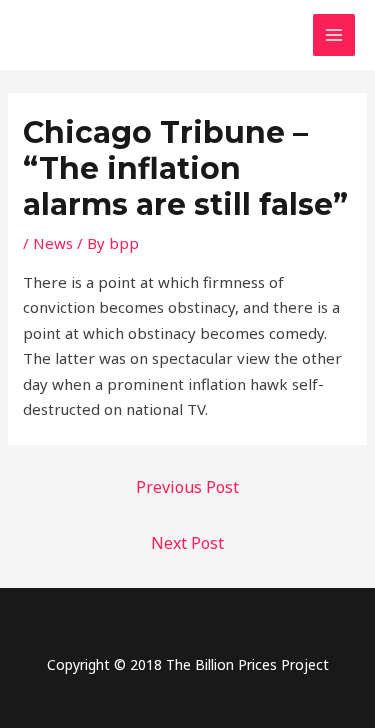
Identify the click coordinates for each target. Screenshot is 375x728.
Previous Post (187, 487)
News (53, 243)
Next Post (187, 543)
